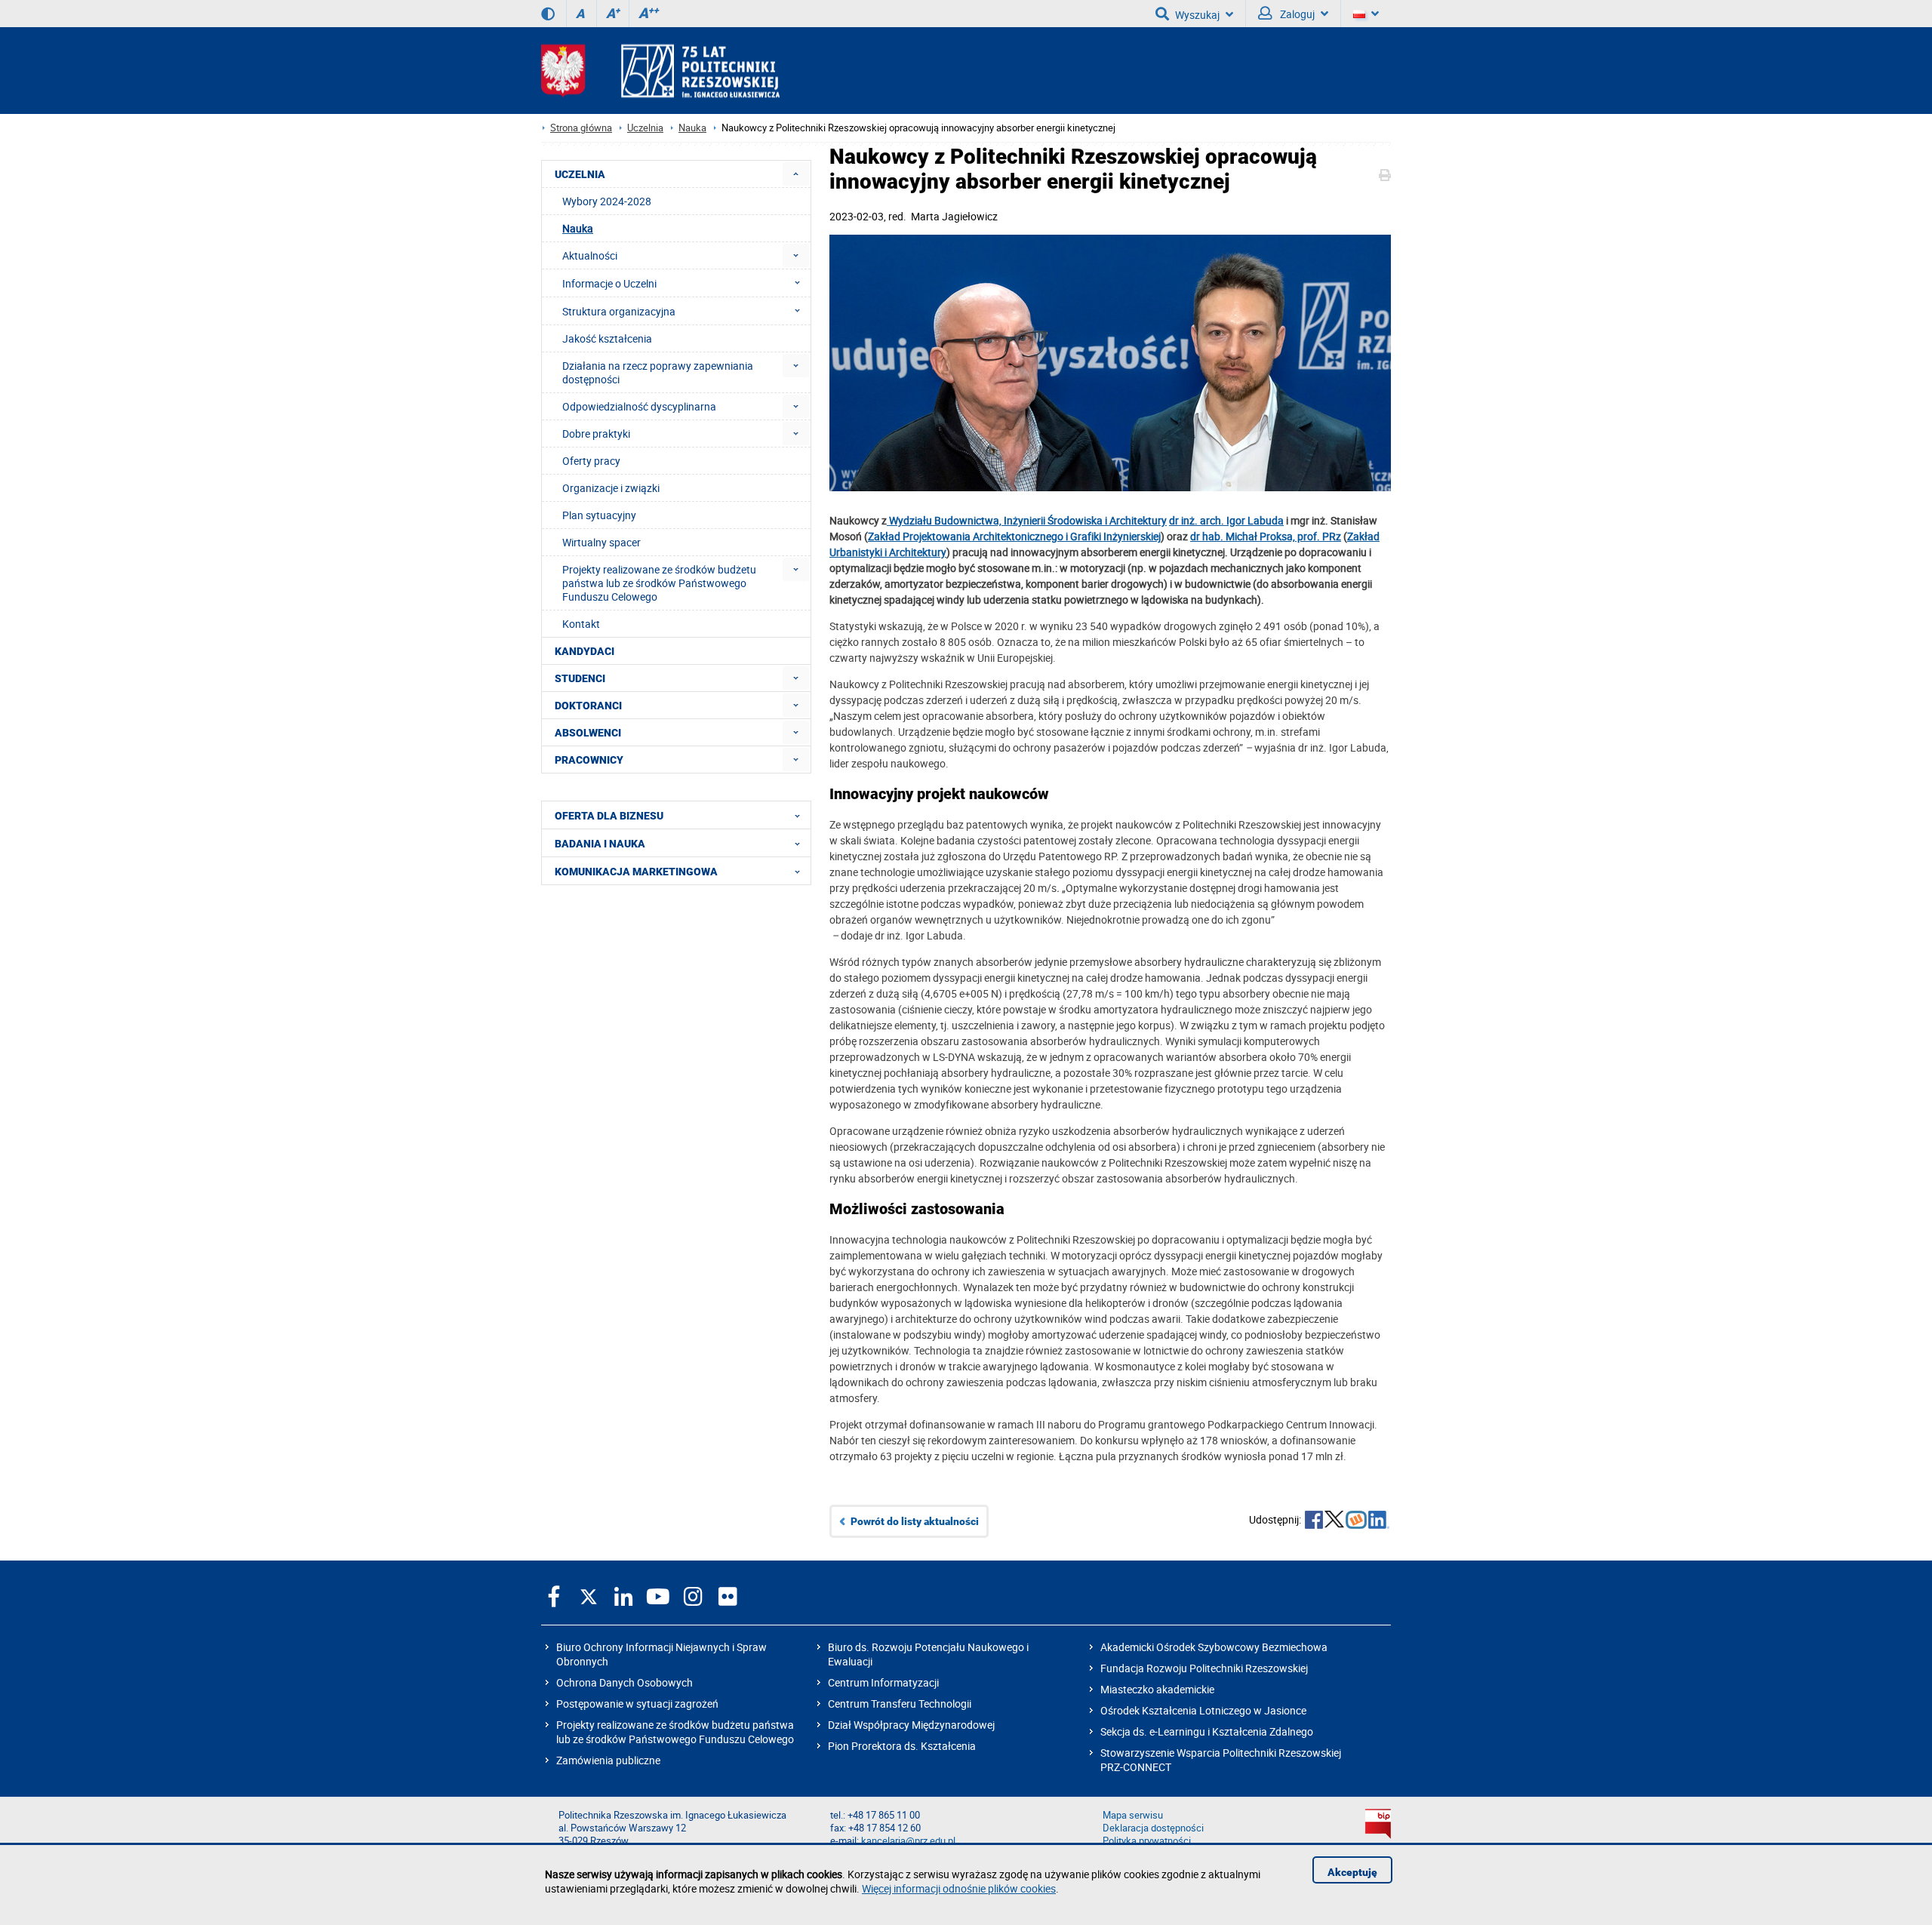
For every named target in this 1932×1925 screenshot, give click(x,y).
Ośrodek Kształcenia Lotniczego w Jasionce (1203, 1710)
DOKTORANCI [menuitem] (588, 706)
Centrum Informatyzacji (883, 1682)
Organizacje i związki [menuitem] (611, 488)
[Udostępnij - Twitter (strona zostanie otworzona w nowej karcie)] (1334, 1521)
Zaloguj (1296, 14)
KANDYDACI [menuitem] (585, 651)
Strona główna (581, 128)
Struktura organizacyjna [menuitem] (619, 311)
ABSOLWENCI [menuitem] (588, 733)
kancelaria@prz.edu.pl (908, 1841)
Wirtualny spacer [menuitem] (601, 542)
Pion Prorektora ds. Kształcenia (902, 1746)
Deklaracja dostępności (1153, 1828)
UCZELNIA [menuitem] (580, 174)
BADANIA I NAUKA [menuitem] (600, 844)
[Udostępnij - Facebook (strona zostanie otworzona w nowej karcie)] (1314, 1521)
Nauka (692, 128)
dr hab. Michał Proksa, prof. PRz (1266, 536)
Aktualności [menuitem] (590, 255)
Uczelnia (645, 128)
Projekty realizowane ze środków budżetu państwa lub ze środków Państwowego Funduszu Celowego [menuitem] (659, 583)
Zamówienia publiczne (608, 1760)
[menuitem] (796, 174)
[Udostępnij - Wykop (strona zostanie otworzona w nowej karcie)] (1356, 1521)
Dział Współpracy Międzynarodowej (911, 1725)
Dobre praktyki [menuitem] (596, 434)
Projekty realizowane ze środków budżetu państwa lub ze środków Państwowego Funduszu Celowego (675, 1732)
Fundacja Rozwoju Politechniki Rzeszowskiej (1204, 1668)
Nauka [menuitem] (578, 228)
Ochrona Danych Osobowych (625, 1682)
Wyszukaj (1197, 15)
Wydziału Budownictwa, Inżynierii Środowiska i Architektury (1027, 520)
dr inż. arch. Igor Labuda (1226, 520)
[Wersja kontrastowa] (548, 14)
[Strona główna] (660, 71)
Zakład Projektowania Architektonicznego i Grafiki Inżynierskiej (1014, 536)
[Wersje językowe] (1366, 14)
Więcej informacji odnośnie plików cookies (959, 1888)
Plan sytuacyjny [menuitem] (599, 515)
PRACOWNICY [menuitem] (589, 760)
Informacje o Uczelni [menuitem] (609, 283)
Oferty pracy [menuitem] (591, 461)
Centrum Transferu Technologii (900, 1704)
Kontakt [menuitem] (581, 624)
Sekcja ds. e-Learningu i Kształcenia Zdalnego (1207, 1731)
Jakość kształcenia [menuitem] (607, 338)
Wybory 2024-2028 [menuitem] (607, 201)
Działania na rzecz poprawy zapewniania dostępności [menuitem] (658, 372)
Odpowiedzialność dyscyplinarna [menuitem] (639, 406)
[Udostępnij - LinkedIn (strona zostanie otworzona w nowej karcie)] (1379, 1521)
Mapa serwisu (1133, 1815)
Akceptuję (1352, 1872)
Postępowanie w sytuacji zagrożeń (637, 1704)
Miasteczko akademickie (1157, 1689)
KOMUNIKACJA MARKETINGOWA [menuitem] (636, 872)
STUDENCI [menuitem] (580, 678)
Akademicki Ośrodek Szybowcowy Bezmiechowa (1214, 1647)
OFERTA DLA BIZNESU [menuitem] (609, 816)
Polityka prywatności (1147, 1841)
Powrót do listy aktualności (915, 1521)
